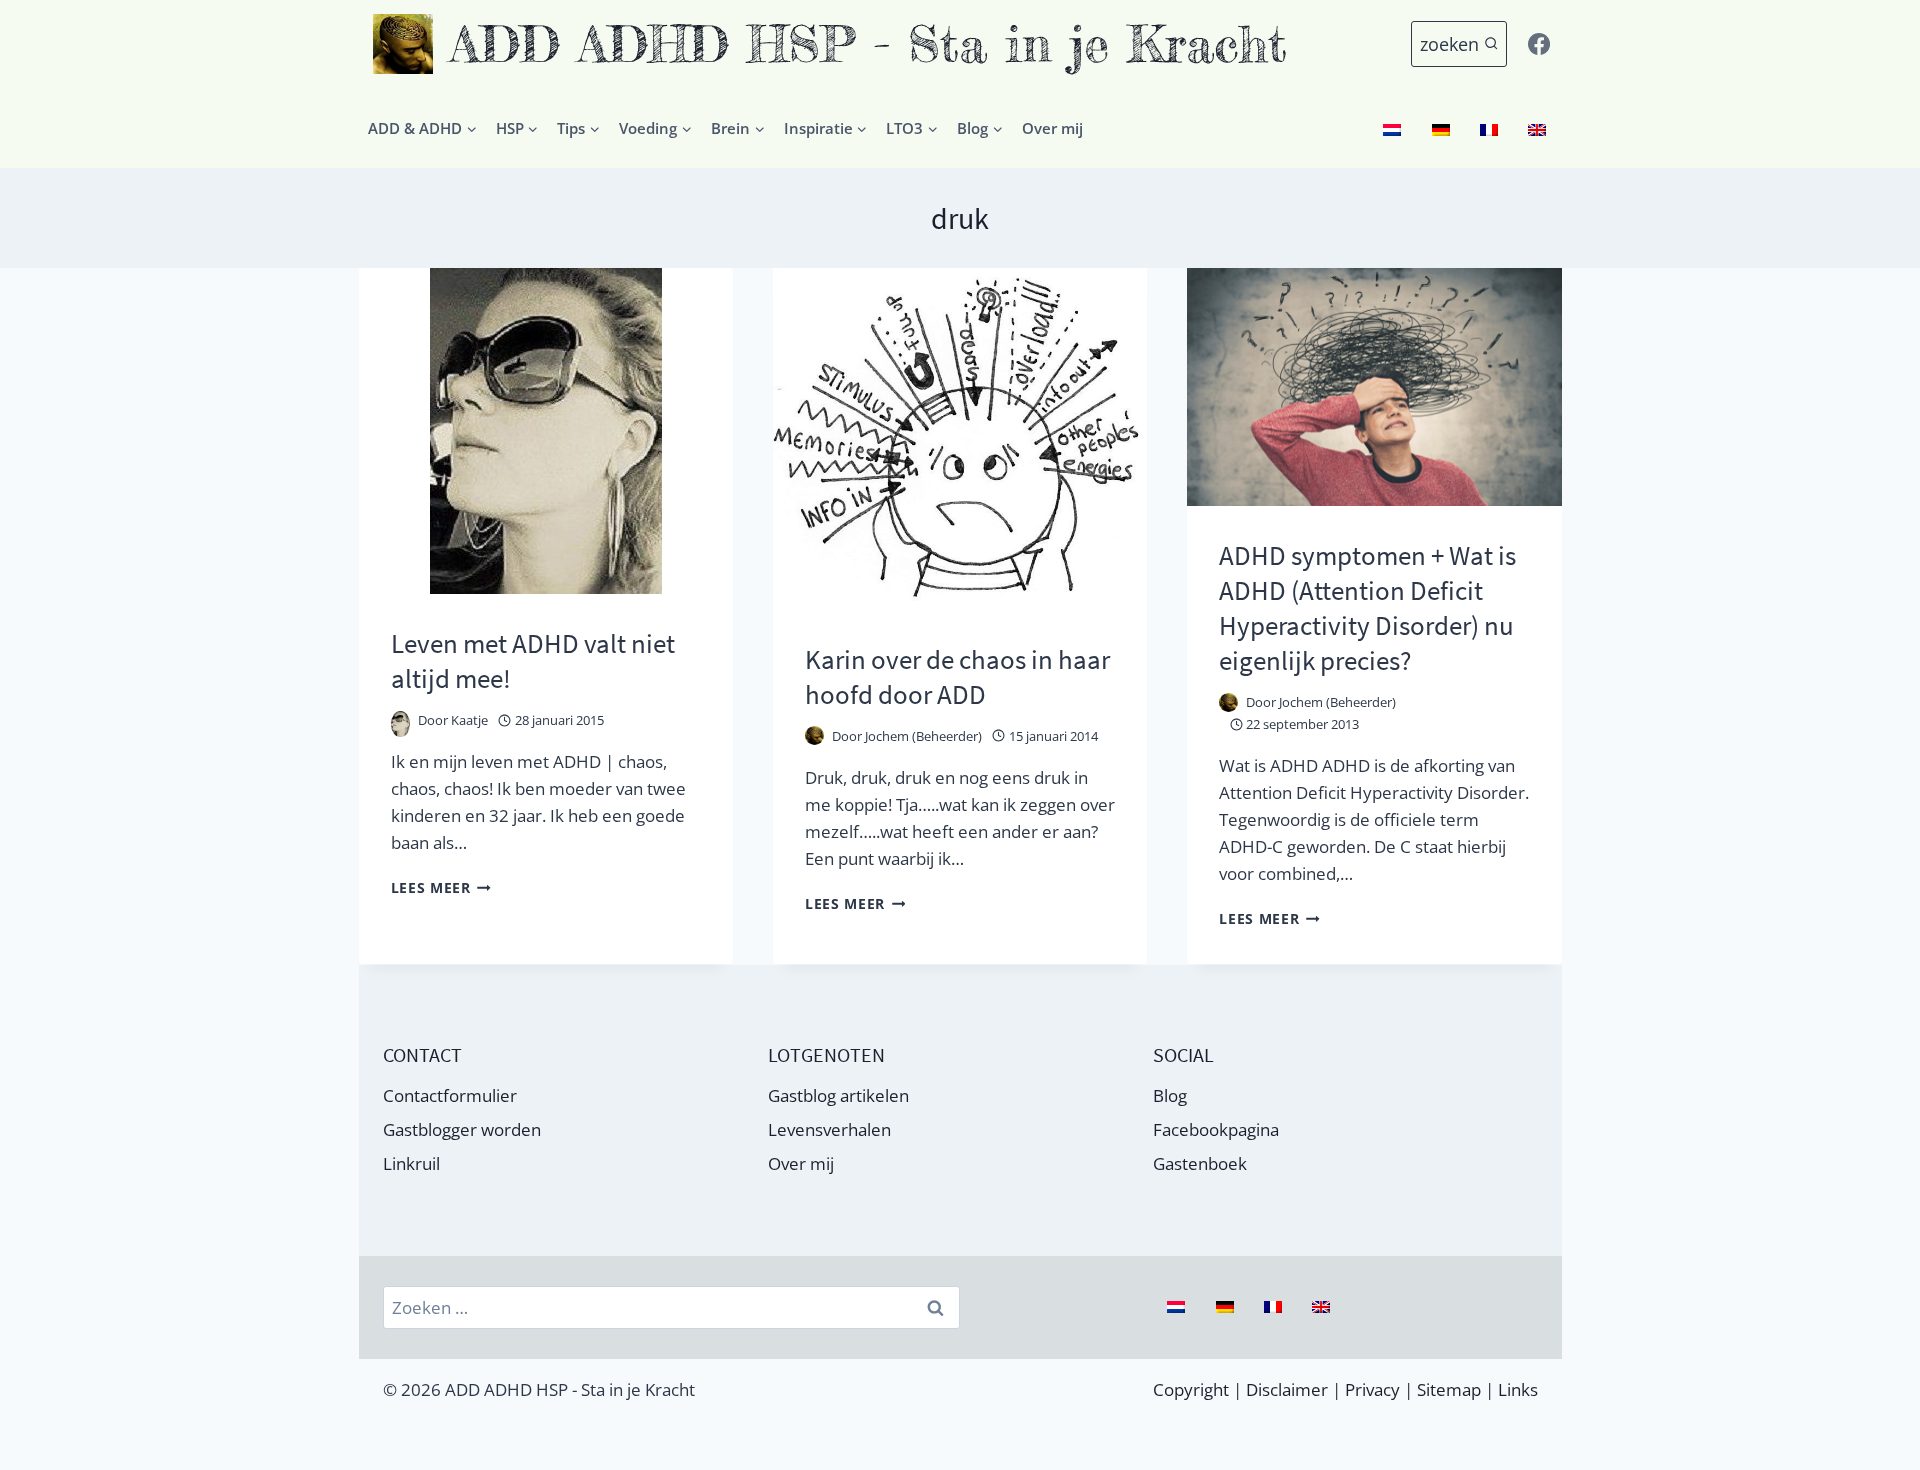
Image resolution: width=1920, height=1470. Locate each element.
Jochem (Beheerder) (923, 736)
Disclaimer (1287, 1389)
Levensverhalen (829, 1129)
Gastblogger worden (462, 1129)
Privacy (1372, 1389)
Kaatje (469, 720)
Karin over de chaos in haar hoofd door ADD (957, 676)
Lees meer (441, 887)
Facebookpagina (1216, 1129)
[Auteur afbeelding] (400, 720)
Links (1518, 1389)
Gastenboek (1200, 1163)
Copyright (1191, 1389)
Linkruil (411, 1163)
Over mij (1052, 128)
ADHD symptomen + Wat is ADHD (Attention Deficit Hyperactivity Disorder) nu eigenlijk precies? (1367, 607)
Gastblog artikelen (838, 1095)
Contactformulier (450, 1095)
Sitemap (1449, 1389)
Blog (1170, 1095)
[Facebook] (1539, 44)
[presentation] (546, 431)
